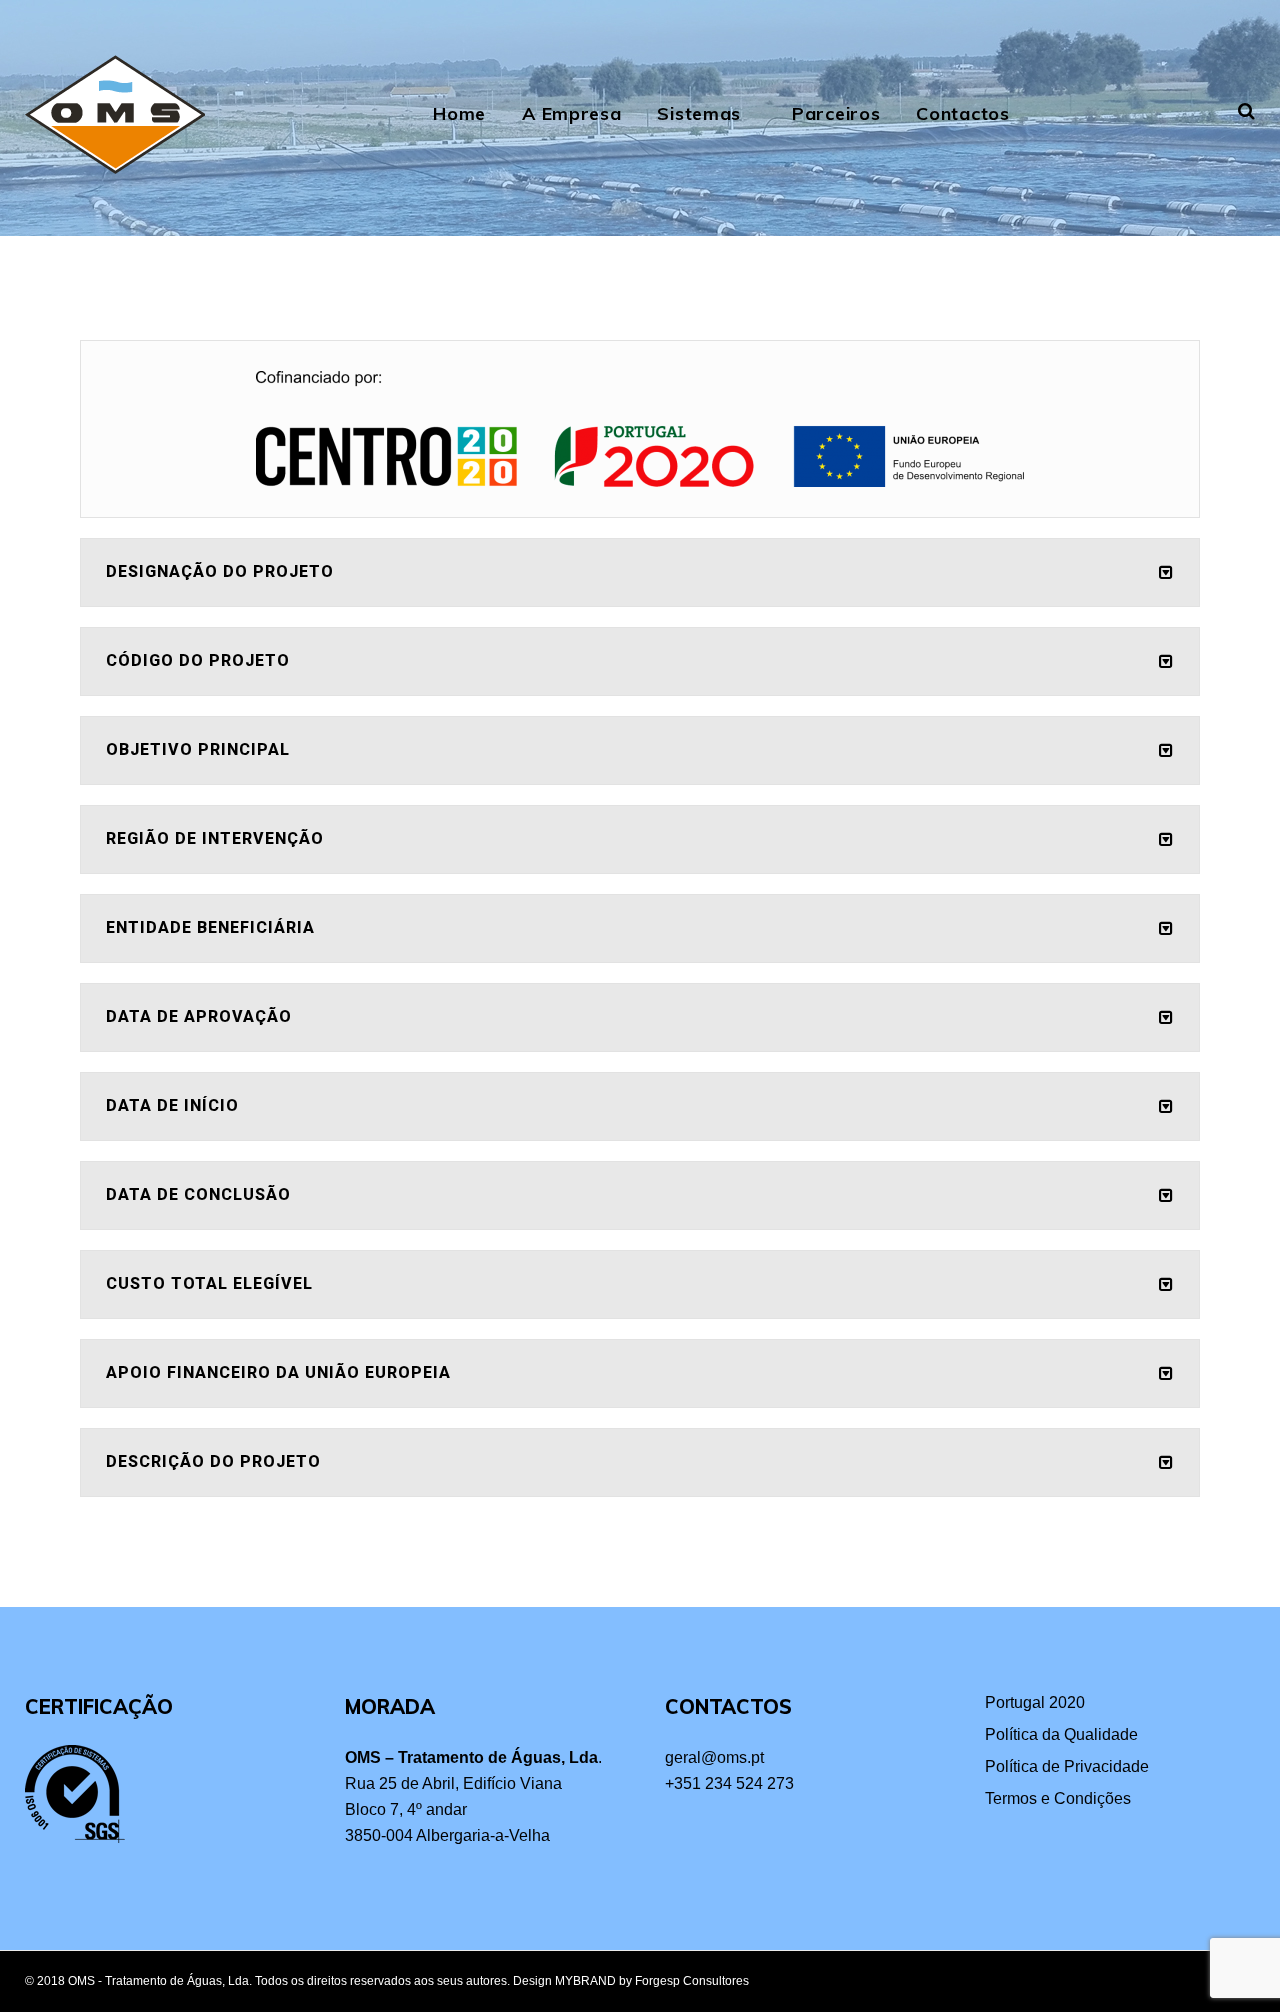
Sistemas (699, 113)
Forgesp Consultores (692, 1981)
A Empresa (571, 113)
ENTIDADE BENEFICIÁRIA (210, 927)
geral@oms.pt (714, 1757)
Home (459, 113)
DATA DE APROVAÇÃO (199, 1016)
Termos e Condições (1058, 1798)
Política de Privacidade (1067, 1766)
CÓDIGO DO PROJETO (198, 660)
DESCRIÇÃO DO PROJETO (213, 1461)
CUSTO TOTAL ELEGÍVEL (209, 1283)
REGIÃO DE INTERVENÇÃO (215, 838)
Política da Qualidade (1061, 1734)
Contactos (962, 113)
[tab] (640, 572)
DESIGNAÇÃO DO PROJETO (220, 571)
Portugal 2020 (1035, 1702)
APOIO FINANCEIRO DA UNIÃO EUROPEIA (278, 1372)
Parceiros (836, 113)
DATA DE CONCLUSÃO (198, 1194)
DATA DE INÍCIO (172, 1105)
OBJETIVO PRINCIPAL (198, 749)
